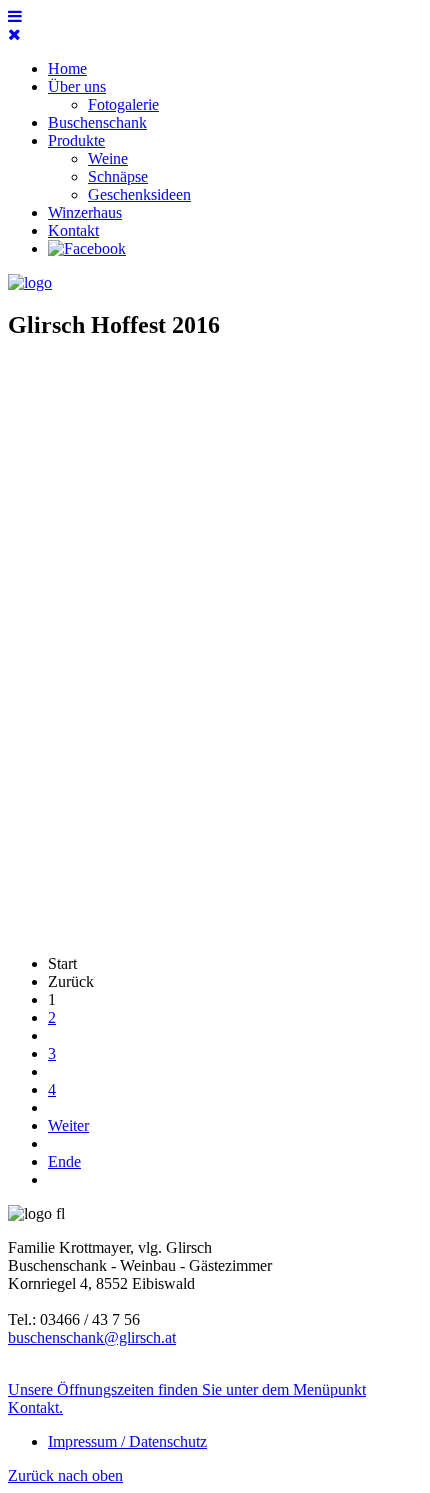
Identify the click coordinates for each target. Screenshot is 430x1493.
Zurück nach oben (65, 1475)
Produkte (76, 140)
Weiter (68, 1125)
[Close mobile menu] (14, 34)
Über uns (77, 86)
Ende (64, 1161)
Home (67, 68)
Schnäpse (118, 176)
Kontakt (73, 230)
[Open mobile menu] (15, 16)
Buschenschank (97, 122)
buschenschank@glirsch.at (92, 1337)
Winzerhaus (85, 212)
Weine (108, 158)
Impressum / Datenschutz (127, 1441)
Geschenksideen (139, 194)
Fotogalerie (123, 104)
